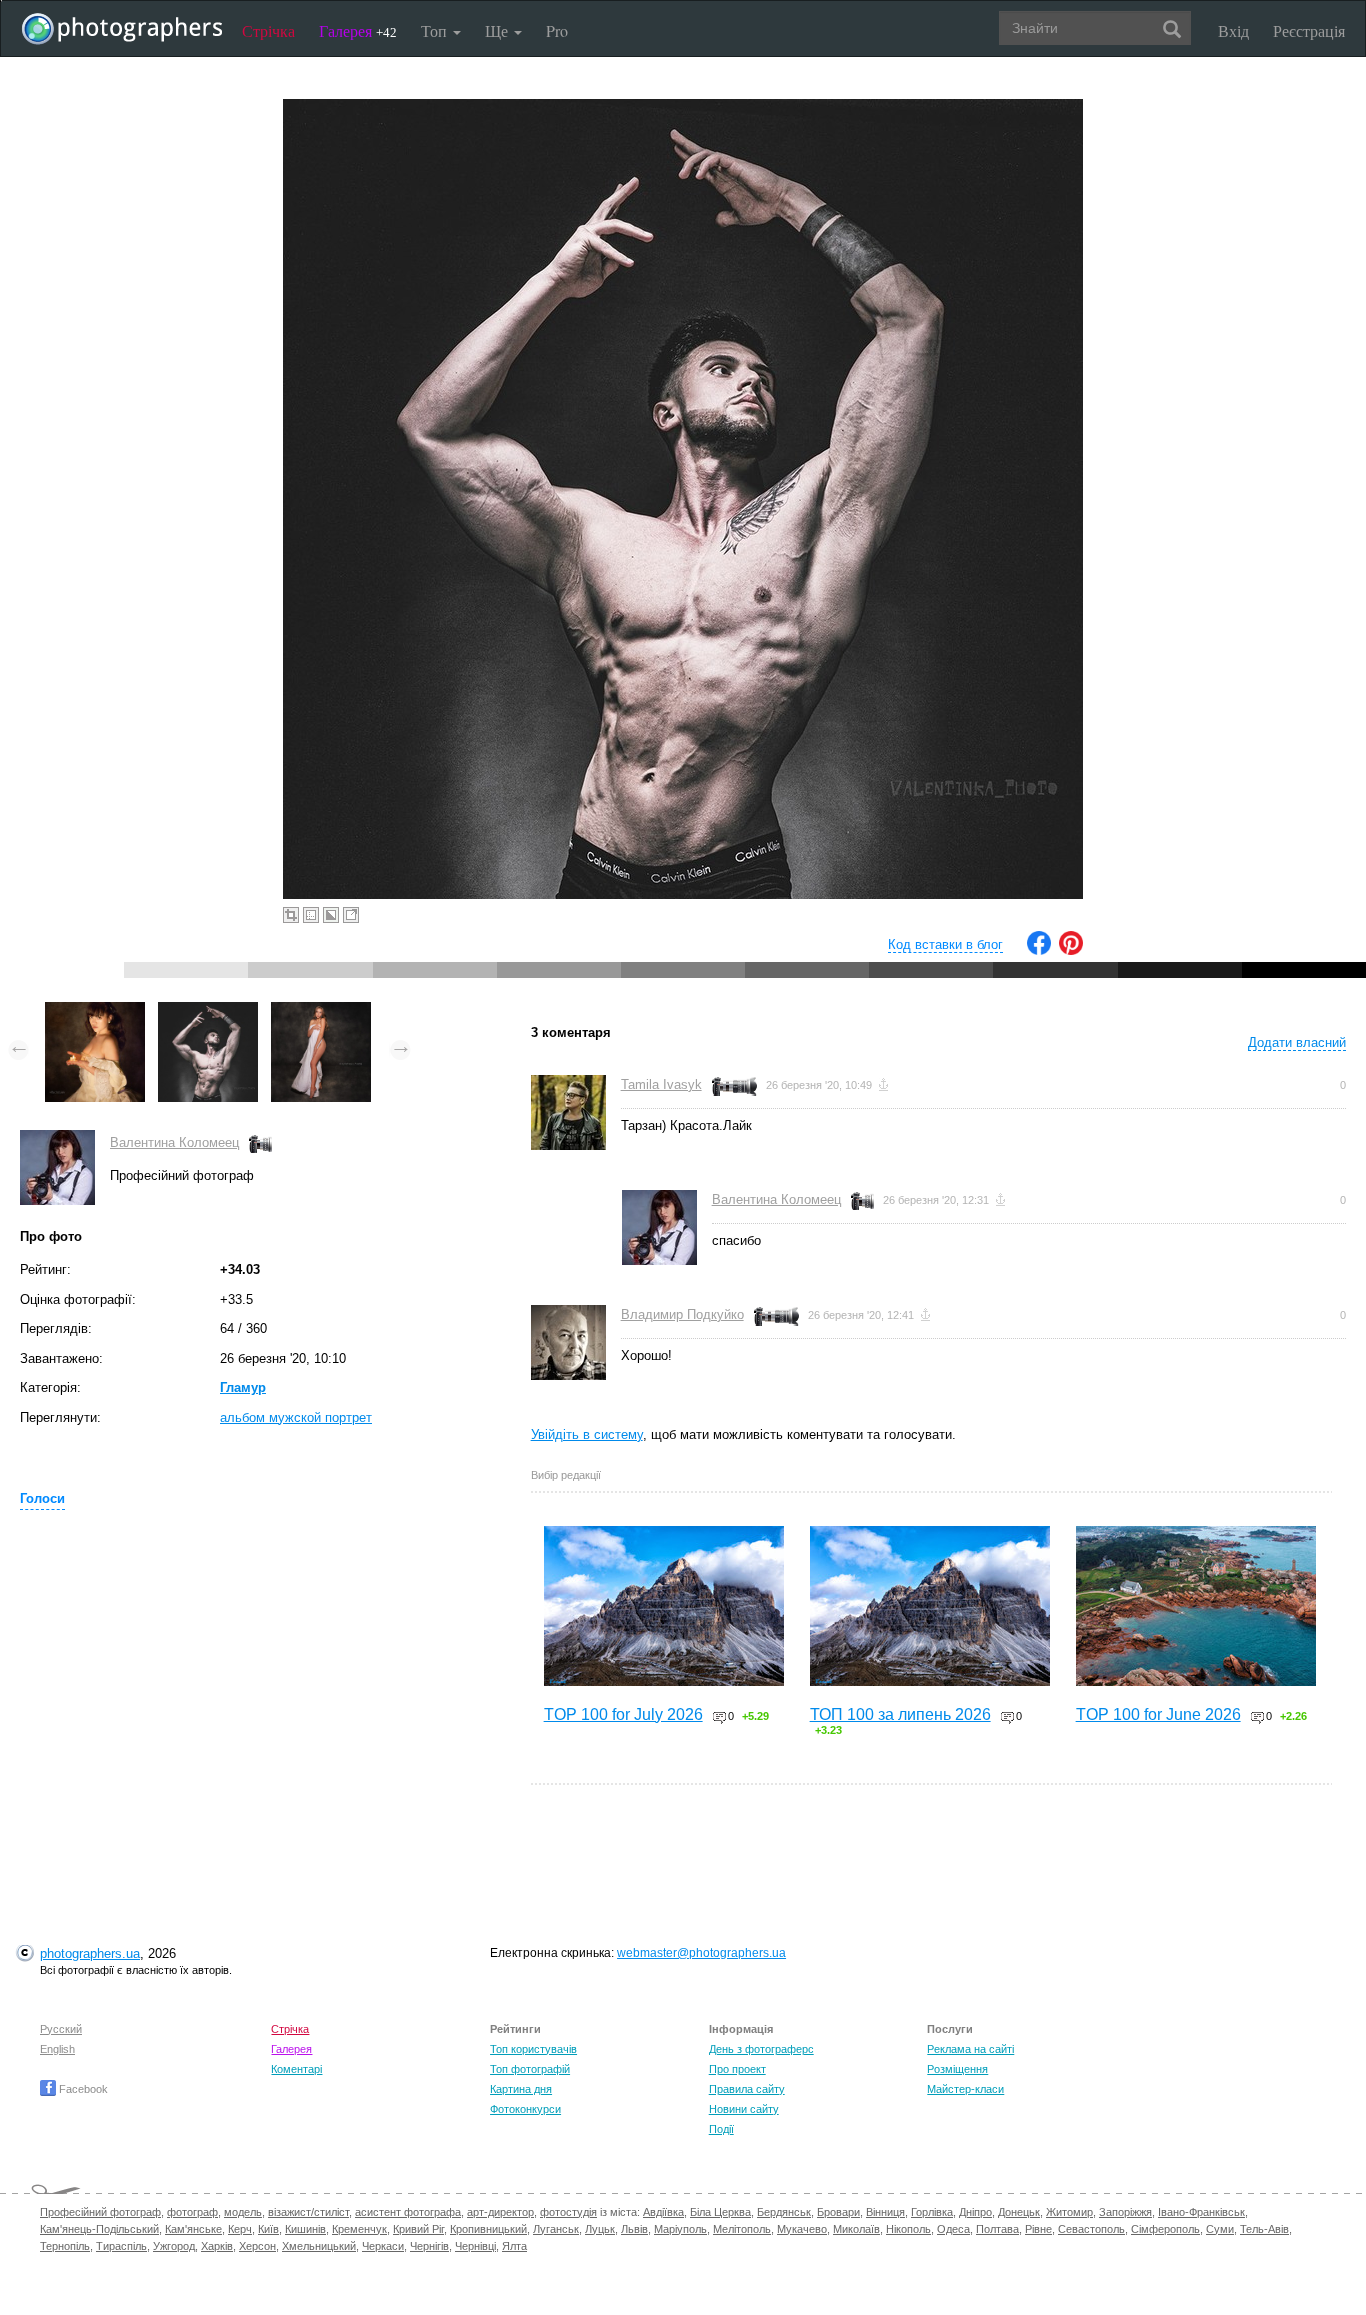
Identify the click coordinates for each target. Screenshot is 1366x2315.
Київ (268, 2229)
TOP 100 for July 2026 (623, 1714)
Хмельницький (319, 2246)
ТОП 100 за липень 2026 (900, 1714)
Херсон (257, 2246)
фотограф (192, 2212)
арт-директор (500, 2212)
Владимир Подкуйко (682, 1314)
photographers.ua (90, 1953)
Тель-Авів (1264, 2229)
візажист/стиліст (308, 2212)
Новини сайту (744, 2109)
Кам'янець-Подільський (99, 2229)
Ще (498, 30)
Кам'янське (193, 2229)
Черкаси (383, 2246)
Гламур (243, 1387)
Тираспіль (121, 2246)
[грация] (321, 1011)
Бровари (838, 2212)
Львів (634, 2229)
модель (243, 2212)
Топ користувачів (533, 2049)
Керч (240, 2229)
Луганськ (556, 2229)
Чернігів (429, 2246)
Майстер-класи (965, 2089)
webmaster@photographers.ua (701, 1953)
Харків (217, 2246)
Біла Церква (720, 2212)
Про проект (737, 2069)
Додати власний (1297, 1042)
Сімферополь (1165, 2229)
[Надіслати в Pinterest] (1071, 950)
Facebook (82, 2089)
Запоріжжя (1125, 2212)
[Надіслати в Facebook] (1039, 950)
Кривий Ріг (418, 2229)
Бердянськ (784, 2212)
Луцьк (600, 2229)
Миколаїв (856, 2229)
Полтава (997, 2229)
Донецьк (1019, 2212)
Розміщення (957, 2069)
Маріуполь (680, 2229)
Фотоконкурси (525, 2109)
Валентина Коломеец (174, 1142)
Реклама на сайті (970, 2049)
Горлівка (932, 2212)
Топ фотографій (530, 2069)
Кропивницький (488, 2229)
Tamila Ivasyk (661, 1084)
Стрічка (268, 30)
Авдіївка (663, 2212)
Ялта (514, 2246)
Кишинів (305, 2229)
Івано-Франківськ (1201, 2212)
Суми (1220, 2229)
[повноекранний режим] (351, 915)
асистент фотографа (408, 2212)
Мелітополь (742, 2229)
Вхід (1233, 30)
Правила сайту (747, 2089)
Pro (557, 30)
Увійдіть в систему (587, 1434)
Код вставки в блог (945, 944)
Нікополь (908, 2229)
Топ (436, 30)
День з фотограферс (761, 2049)
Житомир (1069, 2212)
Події (721, 2129)
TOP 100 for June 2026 (1158, 1714)
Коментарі (296, 2069)
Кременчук (359, 2229)
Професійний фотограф (100, 2212)
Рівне (1038, 2229)
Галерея (358, 30)
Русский (61, 2029)
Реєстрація (1309, 30)
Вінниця (885, 2212)
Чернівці (475, 2246)
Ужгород (174, 2246)
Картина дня (521, 2089)
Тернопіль (65, 2246)
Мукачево (802, 2229)
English (57, 2049)
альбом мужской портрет (296, 1417)
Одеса (953, 2229)
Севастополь (1091, 2229)
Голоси (42, 1498)
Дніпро (975, 2212)
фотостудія (568, 2212)
